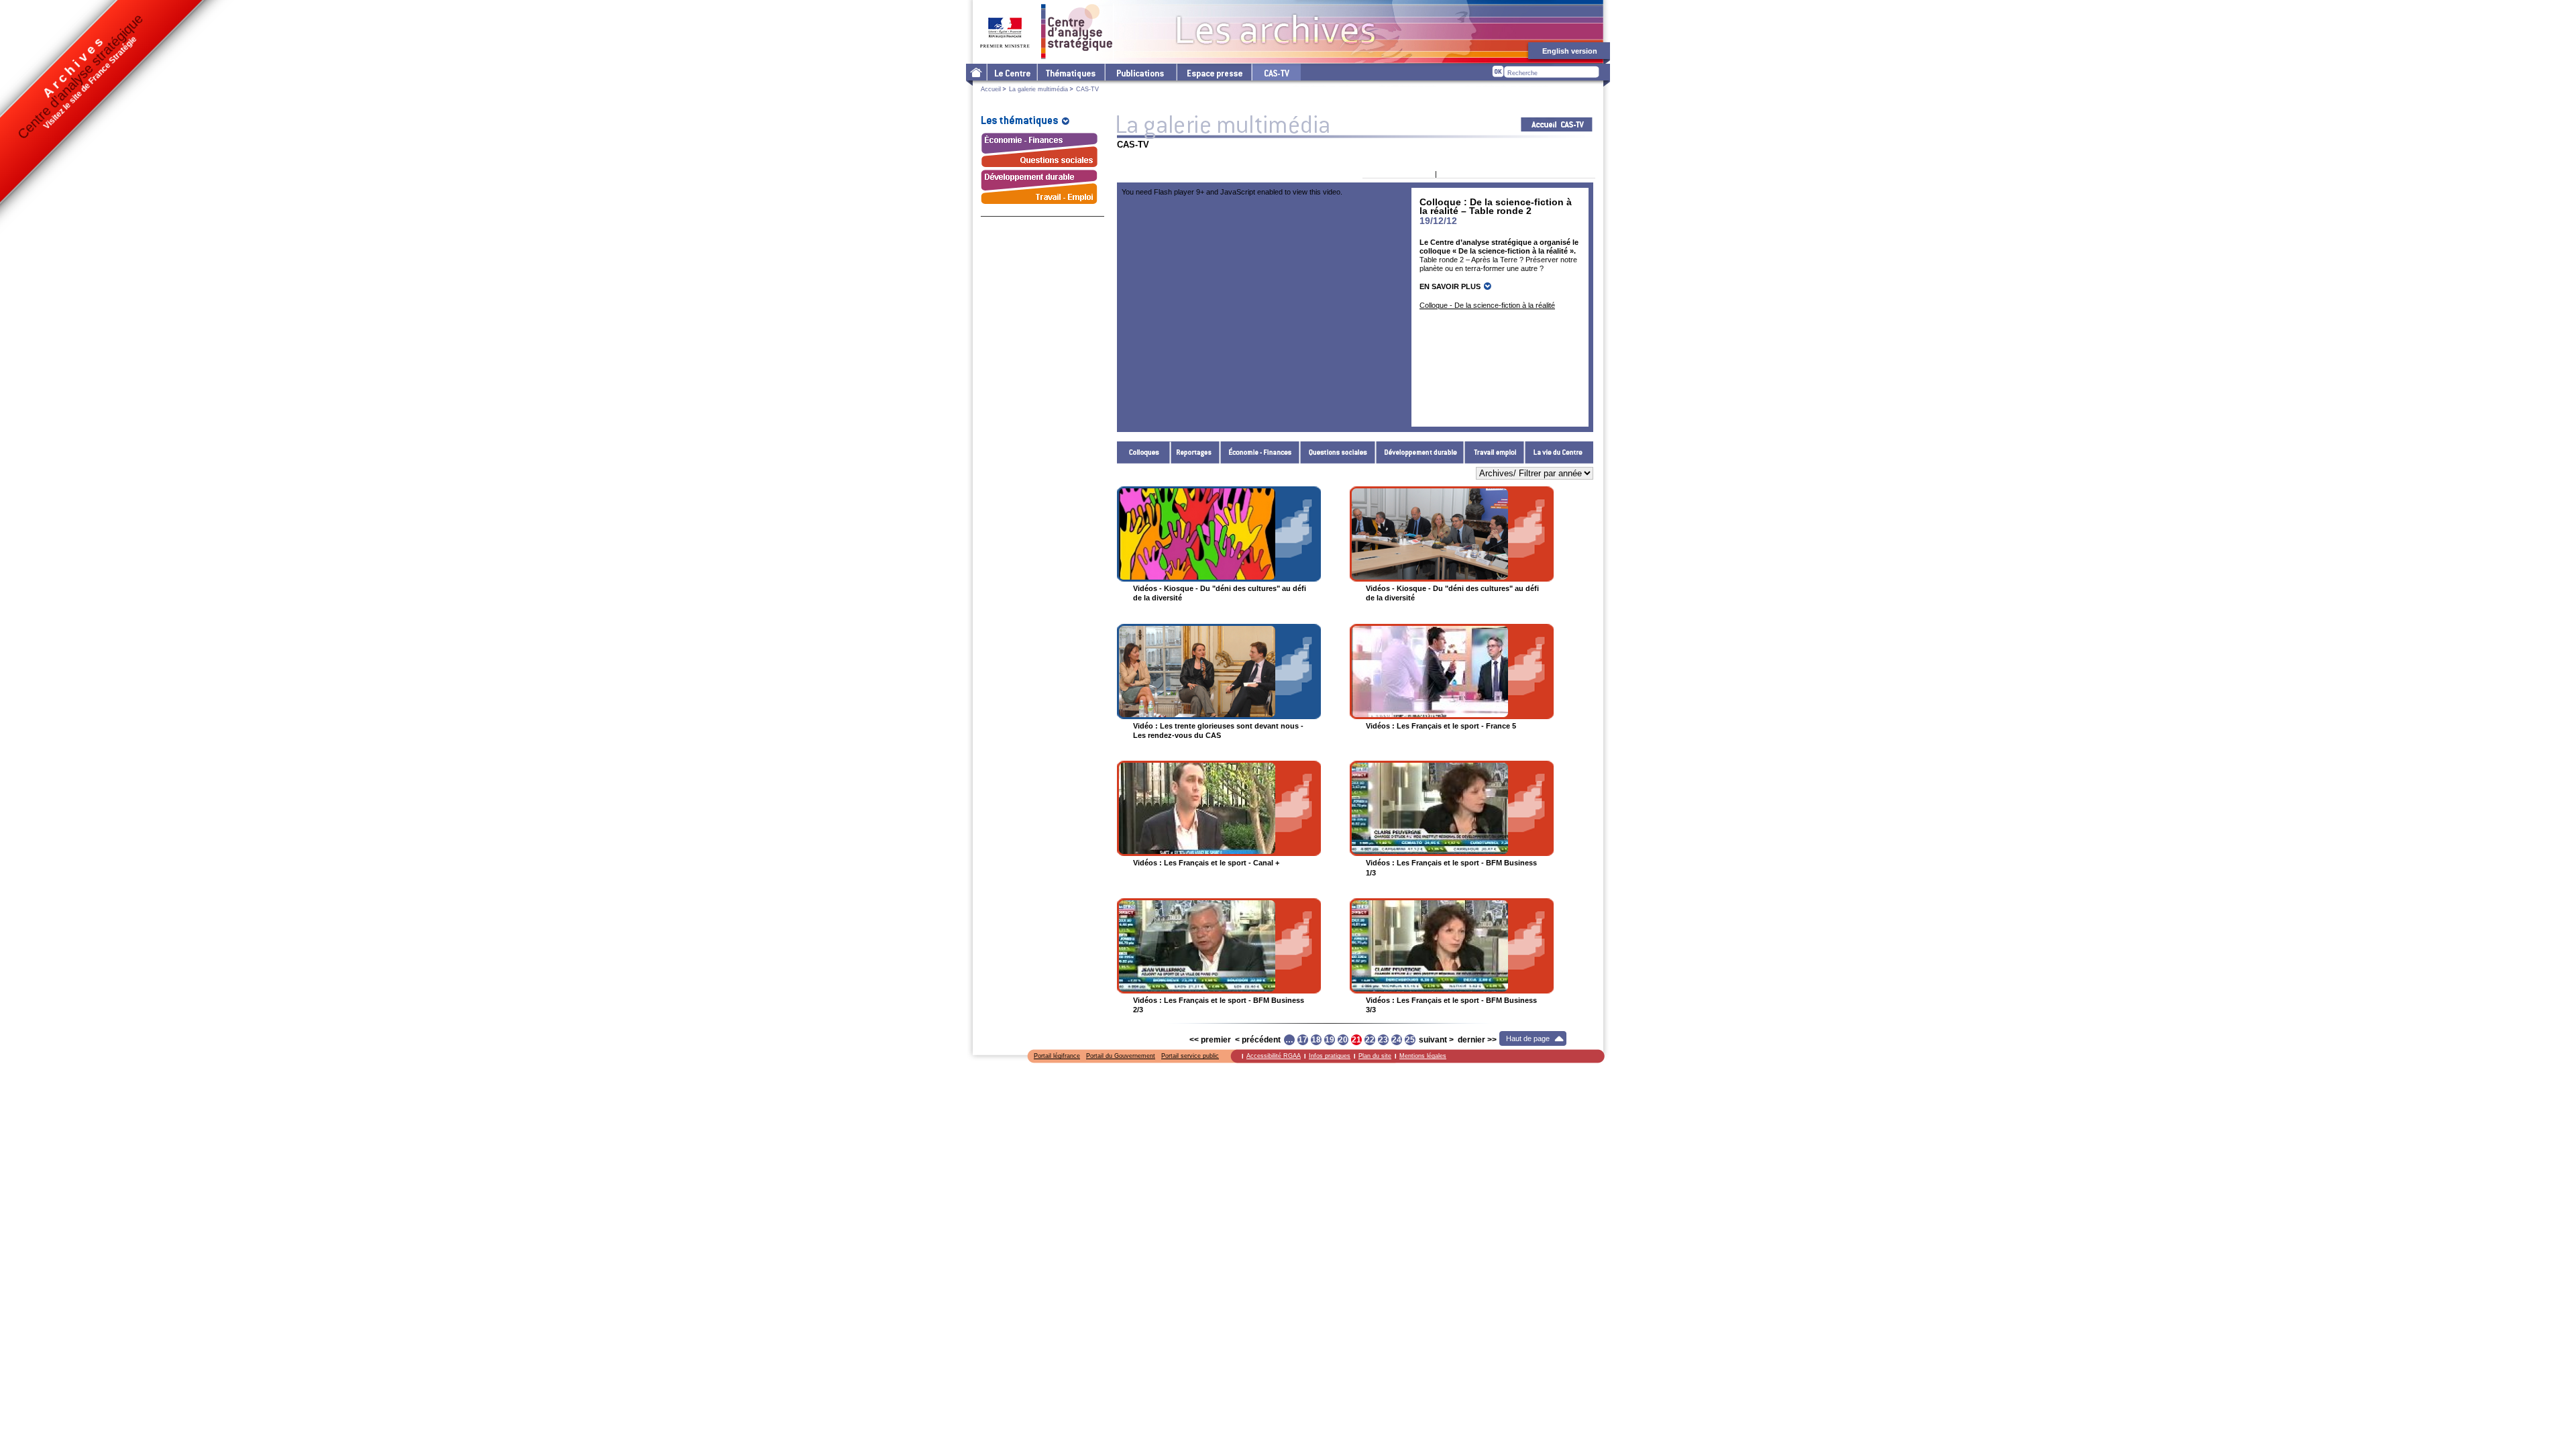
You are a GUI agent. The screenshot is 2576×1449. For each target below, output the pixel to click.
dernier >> (1477, 1040)
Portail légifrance (1057, 1056)
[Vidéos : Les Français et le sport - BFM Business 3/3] (1452, 946)
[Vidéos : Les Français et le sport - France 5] (1452, 672)
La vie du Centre (1559, 452)
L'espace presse (1214, 72)
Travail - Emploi (1495, 452)
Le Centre (1011, 72)
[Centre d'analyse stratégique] (1047, 32)
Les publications (1140, 72)
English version (1570, 51)
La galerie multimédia (1038, 89)
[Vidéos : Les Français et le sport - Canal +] (1219, 808)
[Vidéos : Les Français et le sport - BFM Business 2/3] (1219, 946)
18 (1316, 1040)
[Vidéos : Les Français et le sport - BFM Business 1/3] (1452, 808)
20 (1343, 1040)
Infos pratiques (1330, 1056)
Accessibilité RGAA (1274, 1056)
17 (1303, 1040)
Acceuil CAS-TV (1557, 124)
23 (1383, 1040)
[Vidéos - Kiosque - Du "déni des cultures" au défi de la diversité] (1219, 534)
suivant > (1436, 1040)
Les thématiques (1070, 72)
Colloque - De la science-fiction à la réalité (1487, 305)
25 (1410, 1040)
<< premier (1210, 1040)
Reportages (1195, 452)
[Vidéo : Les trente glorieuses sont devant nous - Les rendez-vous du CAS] (1219, 672)
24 (1397, 1040)
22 (1370, 1040)
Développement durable (1420, 452)
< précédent (1258, 1040)
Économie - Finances (1260, 452)
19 (1330, 1040)
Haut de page (1528, 1038)
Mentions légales (1423, 1056)
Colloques (1144, 452)
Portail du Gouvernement (1121, 1056)
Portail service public (1190, 1056)
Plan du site (1375, 1056)
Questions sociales (1338, 452)
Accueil (991, 89)
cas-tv (1276, 72)
